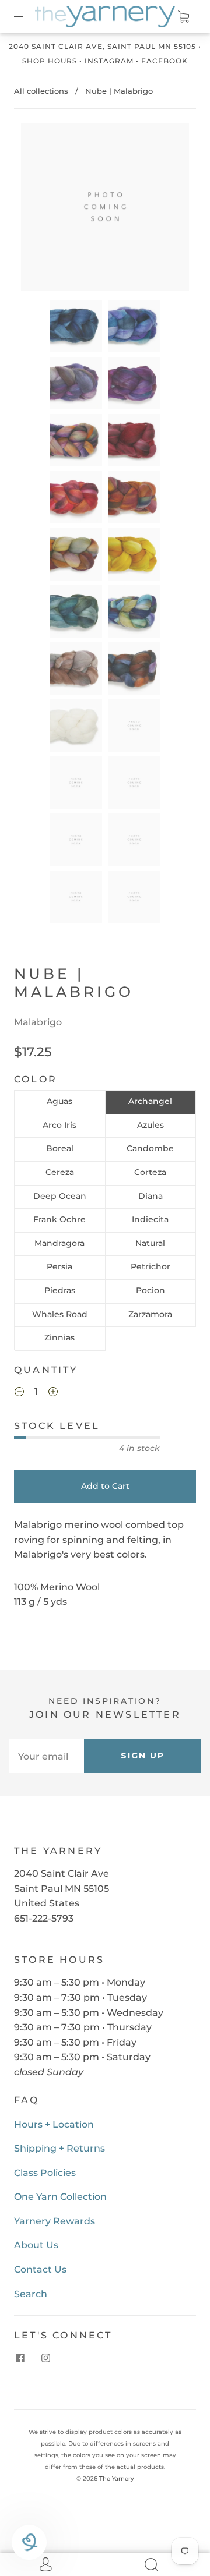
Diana (150, 1196)
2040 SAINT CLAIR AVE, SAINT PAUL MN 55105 (102, 46)
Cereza (60, 1172)
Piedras (60, 1290)
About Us (36, 2245)
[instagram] (45, 2358)
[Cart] (183, 16)
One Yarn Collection (60, 2197)
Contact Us (40, 2269)
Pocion (150, 1290)
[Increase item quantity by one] (53, 1393)
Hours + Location (54, 2124)
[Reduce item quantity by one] (19, 1393)
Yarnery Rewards (55, 2221)
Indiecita (150, 1219)
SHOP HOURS (50, 61)
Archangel (150, 1101)
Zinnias (60, 1337)
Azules (150, 1125)
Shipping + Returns (60, 2148)
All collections (41, 91)
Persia (60, 1266)
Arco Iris (60, 1125)
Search (31, 2294)
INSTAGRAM (109, 61)
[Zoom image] (105, 209)
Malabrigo (38, 1022)
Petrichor (150, 1266)
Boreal (60, 1148)
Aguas (60, 1101)
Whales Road (60, 1314)
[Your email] (47, 1756)
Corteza (150, 1172)
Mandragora (60, 1243)
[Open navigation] (27, 16)
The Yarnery (117, 2478)
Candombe (150, 1148)
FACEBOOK (164, 61)
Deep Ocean (60, 1196)
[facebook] (20, 2358)
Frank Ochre (60, 1219)
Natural (150, 1243)
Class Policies (45, 2173)
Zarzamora (150, 1314)
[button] (38, 209)
